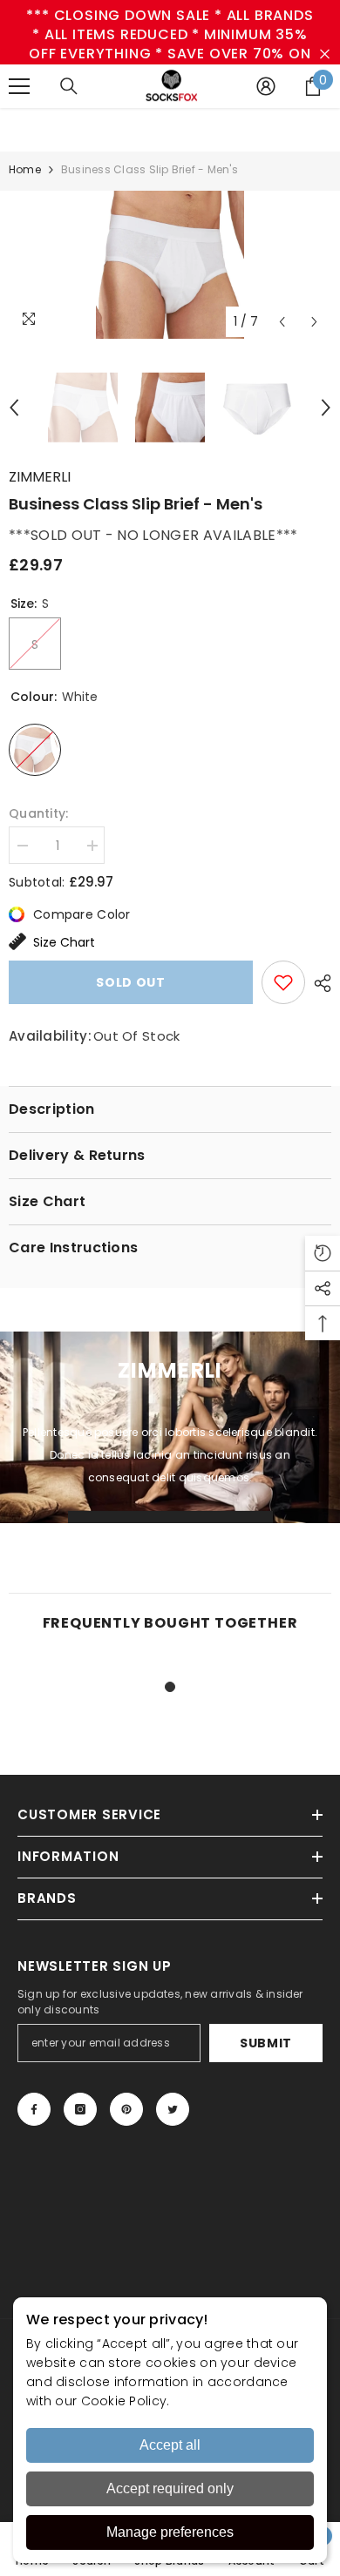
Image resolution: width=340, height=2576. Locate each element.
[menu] (19, 86)
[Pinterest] (126, 2109)
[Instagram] (80, 2109)
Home (25, 169)
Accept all (170, 2445)
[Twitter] (173, 2109)
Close (325, 54)
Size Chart (64, 942)
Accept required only (170, 2488)
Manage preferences (170, 2532)
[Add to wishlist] (283, 982)
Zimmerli (40, 477)
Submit (266, 2043)
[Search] (69, 86)
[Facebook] (34, 2109)
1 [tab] (170, 1687)
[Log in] (266, 86)
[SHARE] (318, 983)
